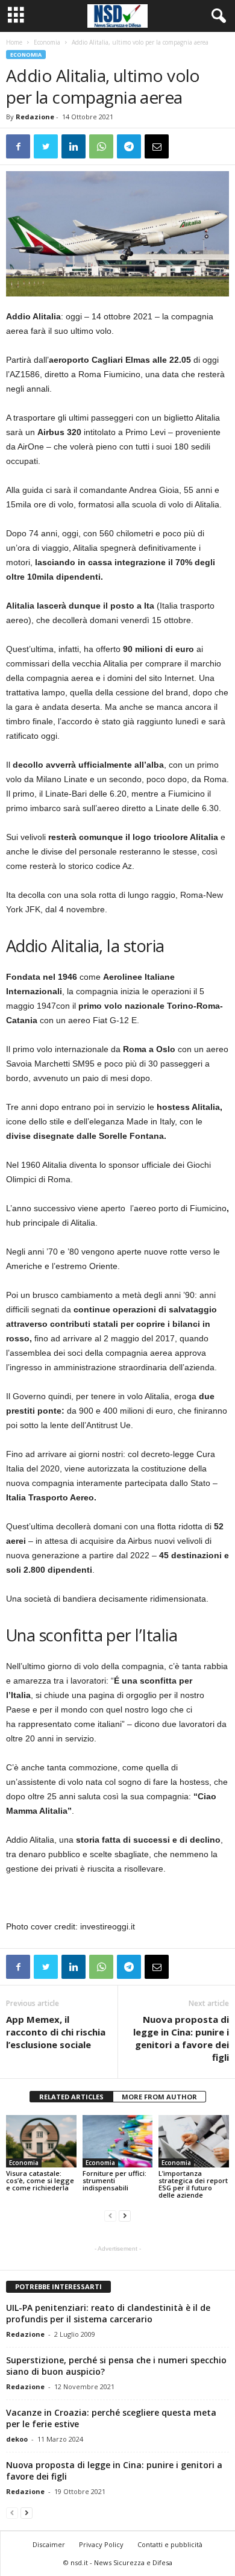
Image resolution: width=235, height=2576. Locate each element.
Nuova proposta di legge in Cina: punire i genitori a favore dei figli (181, 2038)
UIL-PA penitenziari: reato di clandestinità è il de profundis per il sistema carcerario (108, 2313)
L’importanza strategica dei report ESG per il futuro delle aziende (193, 2184)
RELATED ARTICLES (71, 2097)
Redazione (35, 117)
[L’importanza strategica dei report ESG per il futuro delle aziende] (194, 2141)
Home (14, 42)
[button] (216, 16)
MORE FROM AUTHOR (159, 2097)
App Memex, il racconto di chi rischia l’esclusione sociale (56, 2032)
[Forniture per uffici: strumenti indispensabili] (118, 2141)
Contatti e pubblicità (170, 2544)
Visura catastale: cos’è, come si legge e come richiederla (40, 2180)
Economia (47, 42)
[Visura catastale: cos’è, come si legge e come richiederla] (41, 2141)
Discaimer (49, 2544)
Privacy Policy (101, 2544)
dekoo (17, 2439)
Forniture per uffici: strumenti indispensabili (114, 2180)
